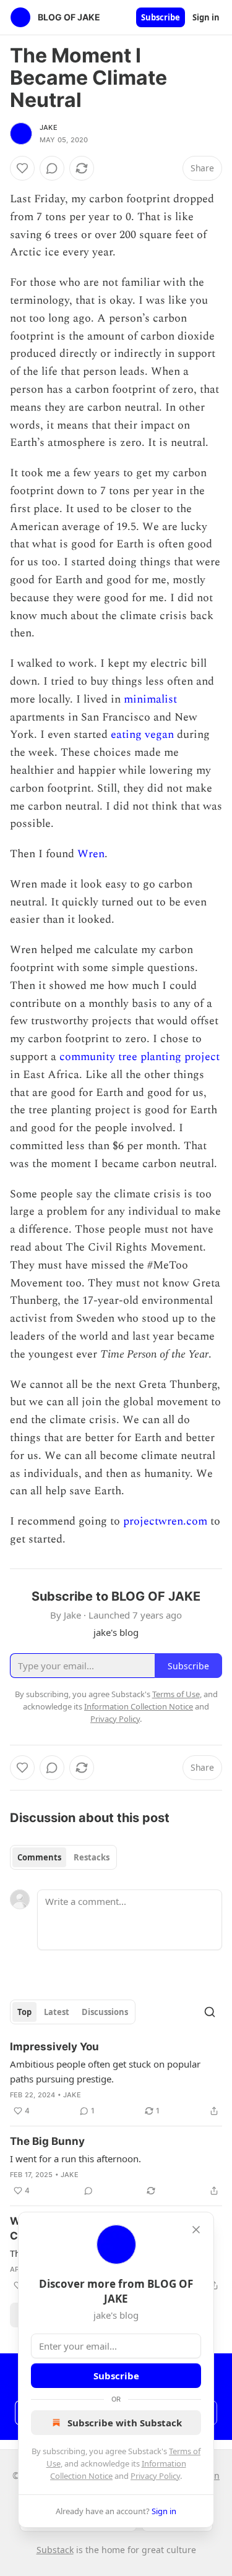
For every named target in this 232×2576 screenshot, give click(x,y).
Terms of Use (176, 1694)
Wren (91, 854)
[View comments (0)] (52, 168)
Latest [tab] (57, 2012)
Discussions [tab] (105, 2012)
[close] (196, 2230)
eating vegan (144, 734)
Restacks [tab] (92, 1857)
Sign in (206, 17)
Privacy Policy (155, 2476)
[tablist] (63, 1857)
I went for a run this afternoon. (75, 2159)
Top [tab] (24, 2012)
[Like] (22, 168)
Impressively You (54, 2047)
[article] (116, 2079)
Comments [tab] (39, 1857)
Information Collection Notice (139, 1706)
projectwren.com (165, 1521)
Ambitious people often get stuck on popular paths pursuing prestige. (105, 2071)
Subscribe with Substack (125, 2423)
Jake (49, 127)
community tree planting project (140, 1057)
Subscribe (161, 17)
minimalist (150, 699)
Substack (55, 2550)
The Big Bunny (47, 2141)
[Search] (210, 2012)
